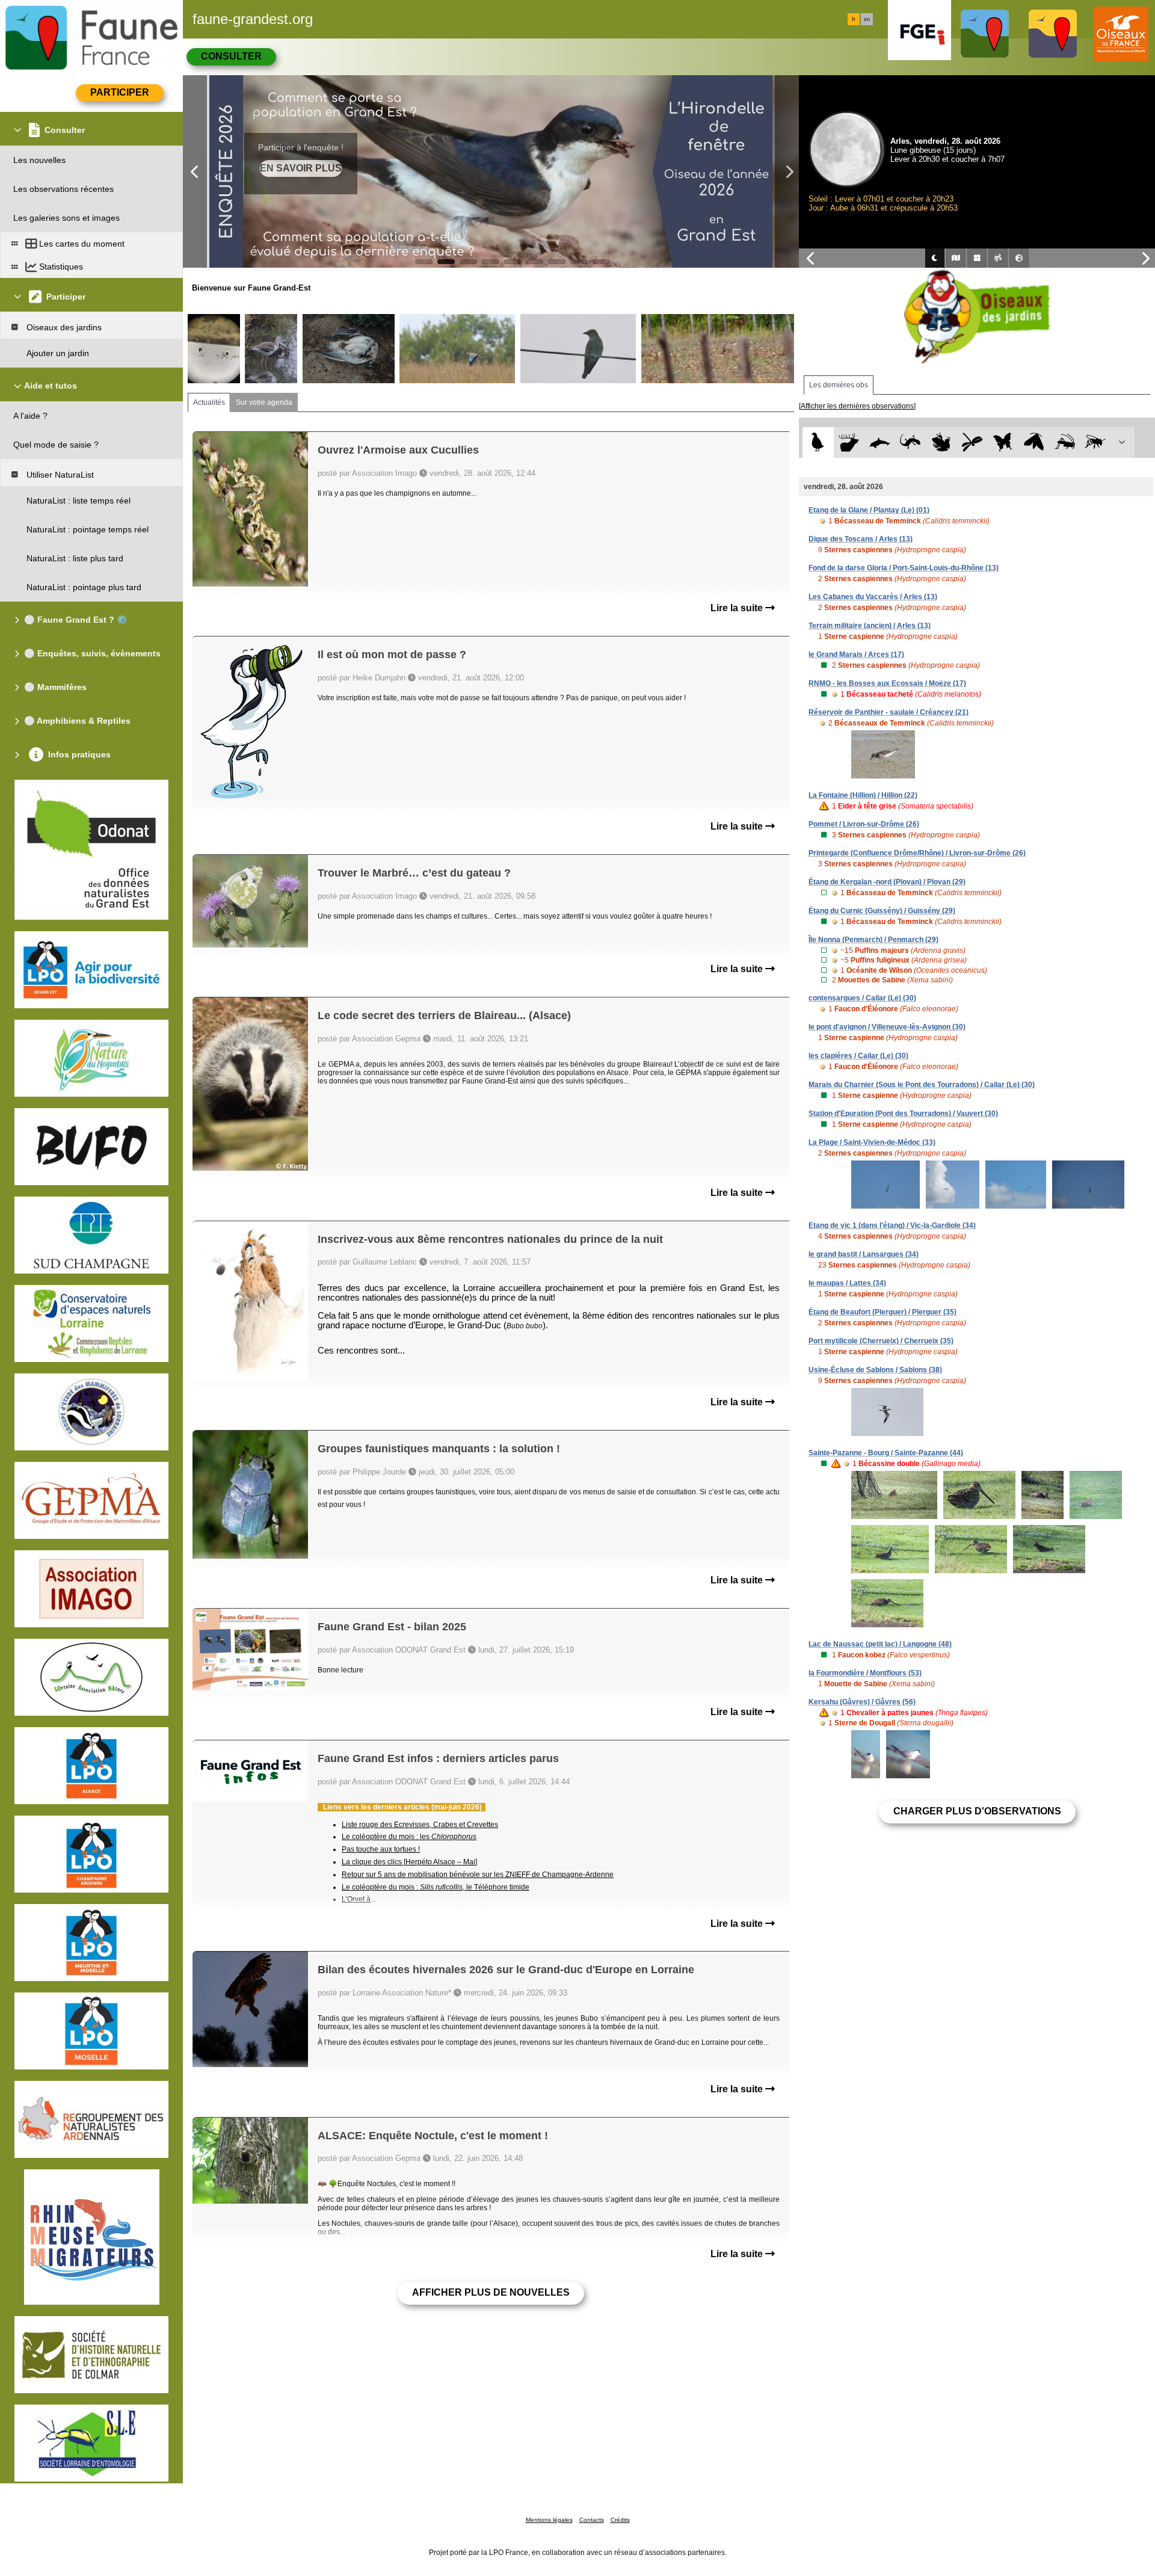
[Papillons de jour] (1003, 442)
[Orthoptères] (1064, 442)
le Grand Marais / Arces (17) (856, 655)
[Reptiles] (910, 442)
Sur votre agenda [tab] (264, 402)
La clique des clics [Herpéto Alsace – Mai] (409, 1862)
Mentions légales (549, 2520)
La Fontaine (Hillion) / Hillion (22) (863, 795)
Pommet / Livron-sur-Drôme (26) (864, 824)
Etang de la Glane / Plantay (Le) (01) (869, 510)
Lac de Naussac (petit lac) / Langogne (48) (880, 1644)
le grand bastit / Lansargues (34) (864, 1254)
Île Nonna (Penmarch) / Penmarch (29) (873, 940)
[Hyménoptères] (1095, 442)
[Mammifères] (849, 442)
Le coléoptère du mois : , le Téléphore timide (436, 1887)
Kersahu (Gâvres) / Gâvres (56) (862, 1702)
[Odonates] (972, 442)
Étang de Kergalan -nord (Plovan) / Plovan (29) (887, 882)
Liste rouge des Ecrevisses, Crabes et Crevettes (420, 1825)
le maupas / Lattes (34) (847, 1283)
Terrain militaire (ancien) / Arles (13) (870, 626)
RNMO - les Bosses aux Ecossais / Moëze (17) (887, 683)
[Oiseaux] (818, 442)
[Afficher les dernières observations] (857, 406)
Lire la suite (738, 608)
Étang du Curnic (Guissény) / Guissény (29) (882, 911)
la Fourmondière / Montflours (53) (865, 1673)
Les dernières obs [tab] (839, 385)
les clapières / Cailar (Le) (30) (858, 1056)
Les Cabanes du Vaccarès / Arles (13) (873, 597)
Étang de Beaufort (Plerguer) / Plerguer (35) (882, 1312)
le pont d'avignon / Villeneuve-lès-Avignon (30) (887, 1027)
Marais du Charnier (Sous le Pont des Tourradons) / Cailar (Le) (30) (922, 1085)
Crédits (620, 2520)
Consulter (231, 56)
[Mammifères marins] (880, 442)
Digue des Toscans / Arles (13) (861, 539)
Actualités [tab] (209, 402)
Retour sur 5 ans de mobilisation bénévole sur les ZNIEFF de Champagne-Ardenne (478, 1875)
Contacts (592, 2520)
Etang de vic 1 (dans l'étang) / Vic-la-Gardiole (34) (892, 1225)
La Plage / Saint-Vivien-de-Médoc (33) (872, 1142)
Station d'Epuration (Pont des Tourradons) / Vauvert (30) (903, 1114)
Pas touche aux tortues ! (381, 1849)
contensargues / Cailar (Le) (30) (862, 998)
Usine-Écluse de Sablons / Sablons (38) (875, 1370)
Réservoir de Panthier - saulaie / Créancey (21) (889, 712)
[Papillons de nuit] (1034, 442)
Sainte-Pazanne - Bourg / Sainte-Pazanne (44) (886, 1453)
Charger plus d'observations (977, 1811)
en (867, 19)
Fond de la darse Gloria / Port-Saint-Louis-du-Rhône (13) (904, 568)
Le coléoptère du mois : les (409, 1837)
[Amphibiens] (941, 442)
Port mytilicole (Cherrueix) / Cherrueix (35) (881, 1341)
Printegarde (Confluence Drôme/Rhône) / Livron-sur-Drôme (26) (917, 853)
